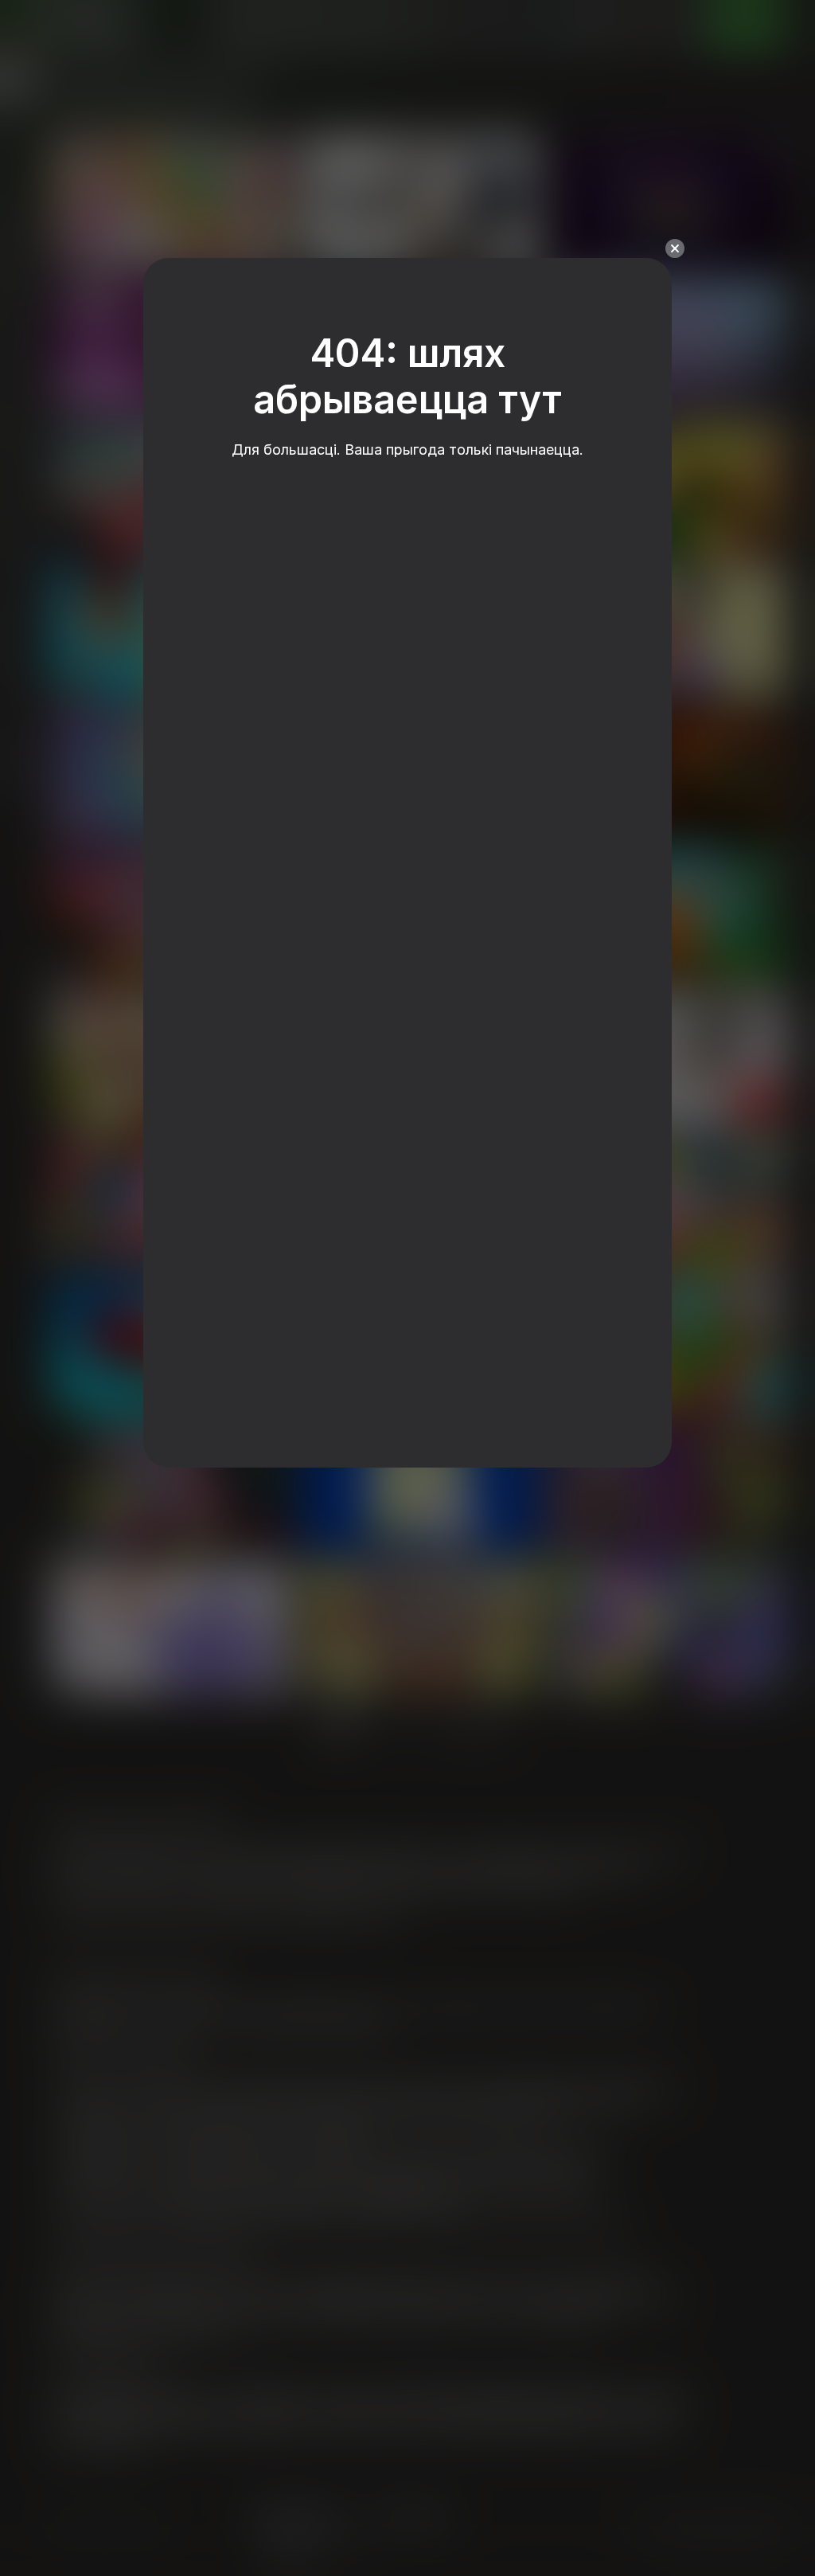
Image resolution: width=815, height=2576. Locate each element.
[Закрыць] (675, 248)
